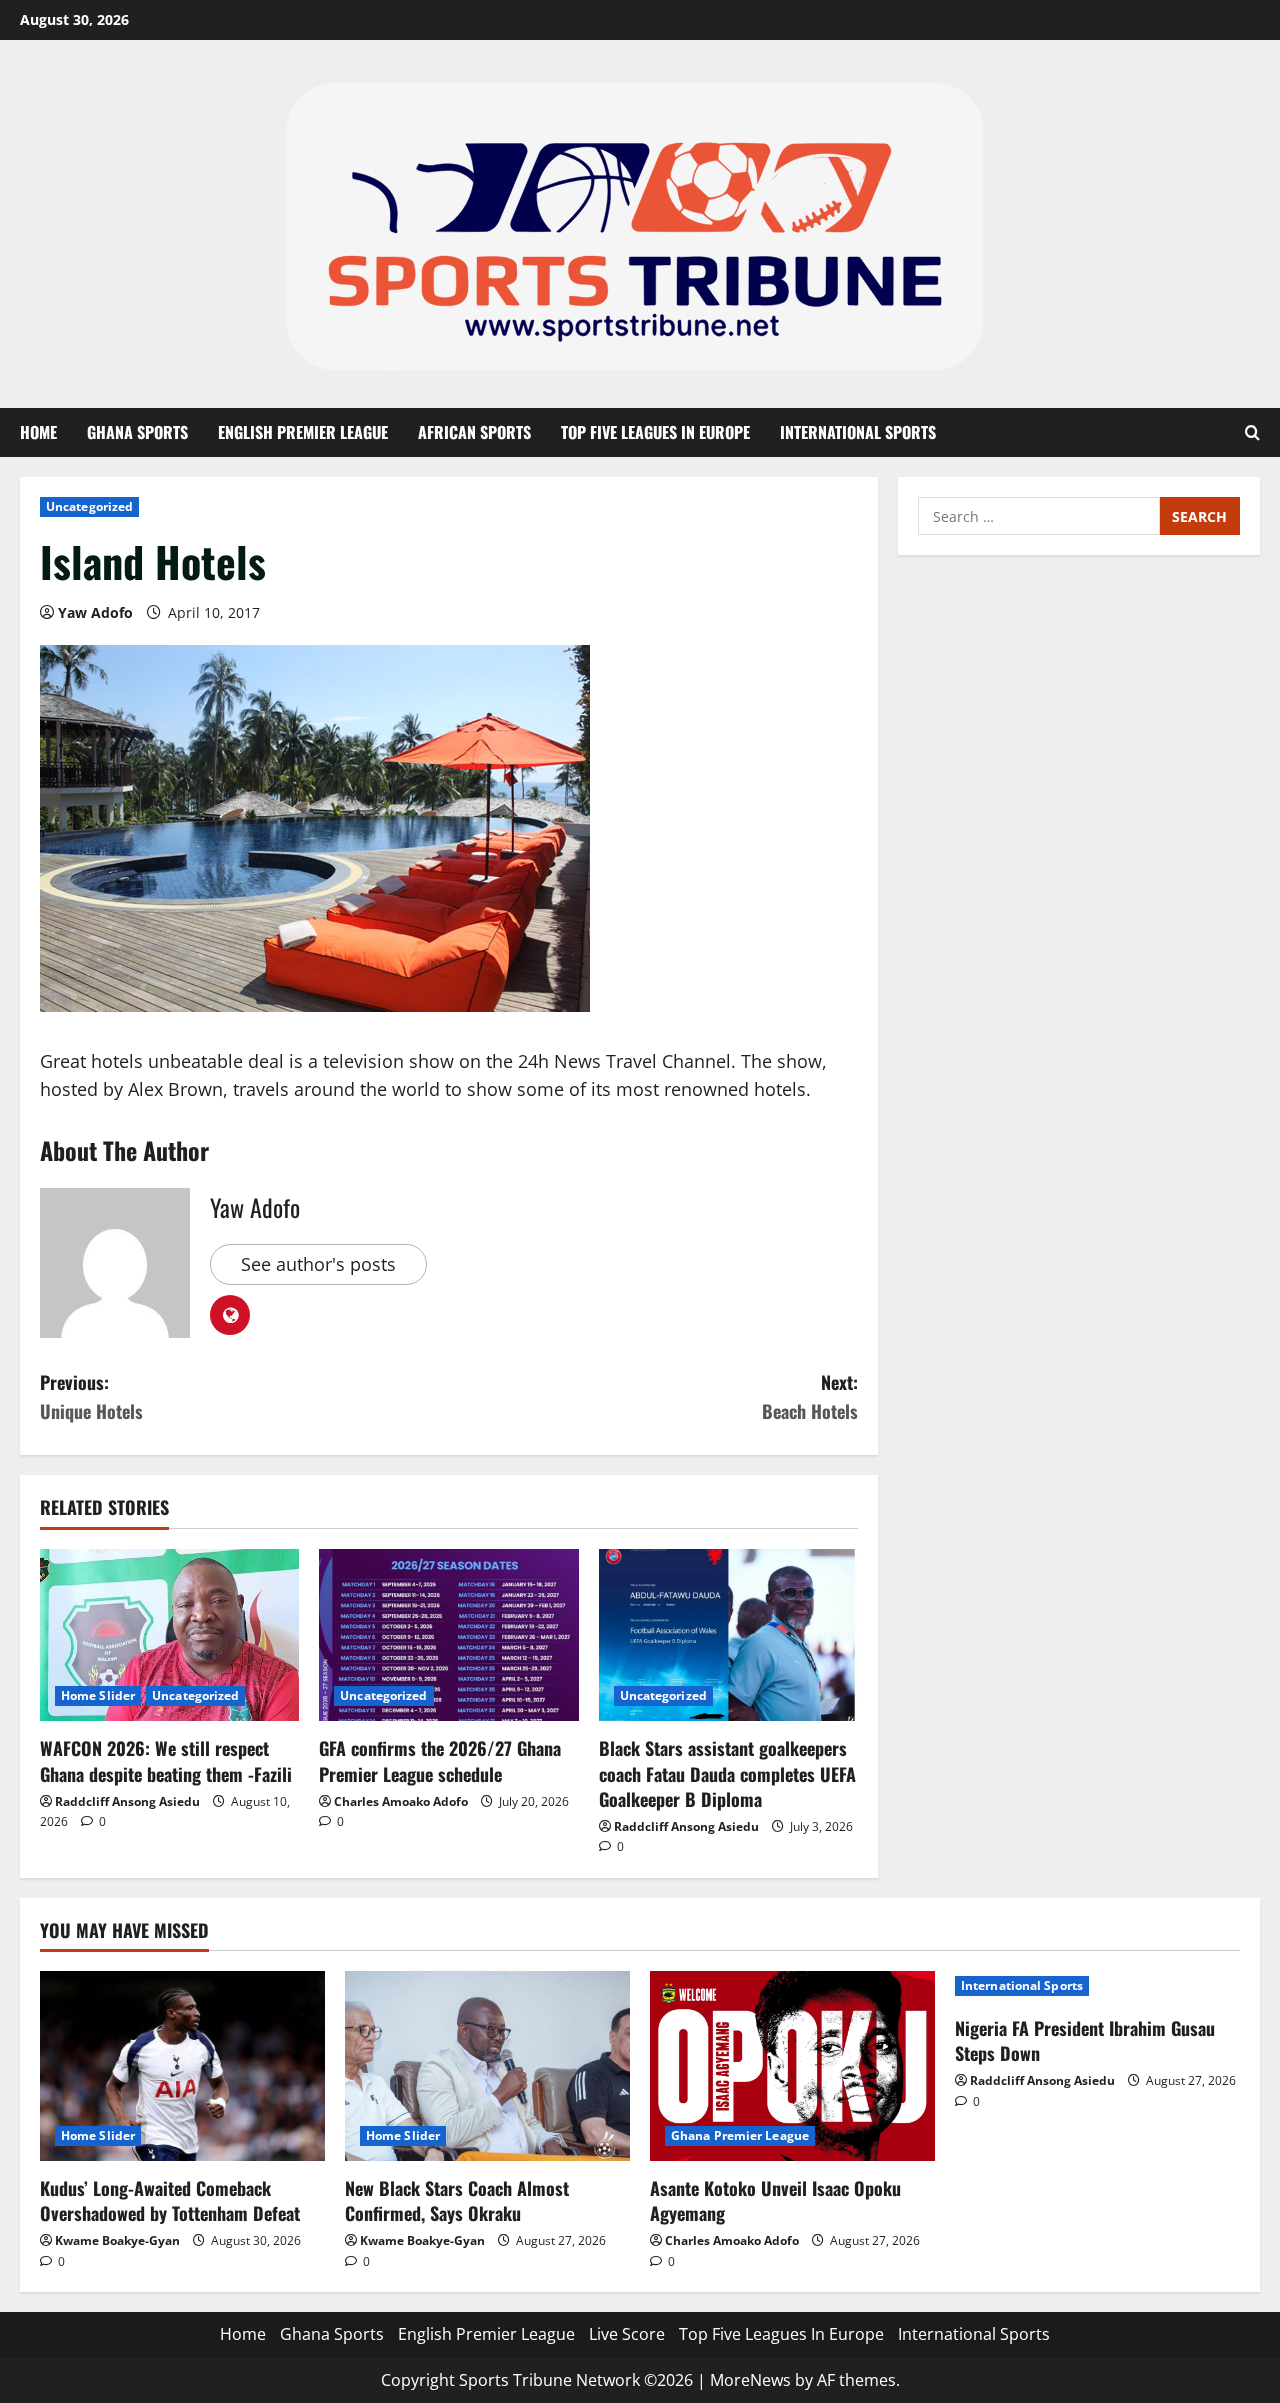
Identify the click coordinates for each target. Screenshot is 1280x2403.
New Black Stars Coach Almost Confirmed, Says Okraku (457, 2200)
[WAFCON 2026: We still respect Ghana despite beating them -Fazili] (169, 1635)
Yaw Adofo (95, 612)
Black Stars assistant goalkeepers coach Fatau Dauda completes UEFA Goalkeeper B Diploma (727, 1773)
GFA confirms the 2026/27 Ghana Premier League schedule (440, 1760)
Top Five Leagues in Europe (655, 432)
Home (38, 432)
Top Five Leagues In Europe (781, 2334)
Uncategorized (89, 506)
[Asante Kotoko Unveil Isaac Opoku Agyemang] (792, 2066)
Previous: (91, 1396)
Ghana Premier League (740, 2135)
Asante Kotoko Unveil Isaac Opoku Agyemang (775, 2200)
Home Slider (98, 1695)
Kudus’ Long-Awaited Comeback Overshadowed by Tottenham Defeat (170, 2200)
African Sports (474, 432)
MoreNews (750, 2380)
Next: (810, 1396)
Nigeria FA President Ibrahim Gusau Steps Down (1085, 2040)
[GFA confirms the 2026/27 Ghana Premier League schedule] (448, 1635)
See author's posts (318, 1264)
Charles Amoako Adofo (401, 1801)
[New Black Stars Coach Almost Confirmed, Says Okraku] (487, 2066)
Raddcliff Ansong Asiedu (127, 1801)
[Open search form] (1252, 433)
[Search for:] (1039, 516)
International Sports (858, 432)
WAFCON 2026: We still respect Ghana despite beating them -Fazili (166, 1760)
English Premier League (303, 432)
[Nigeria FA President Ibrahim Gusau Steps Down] (1097, 1986)
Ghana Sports (137, 432)
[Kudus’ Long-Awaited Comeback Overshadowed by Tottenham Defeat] (182, 2066)
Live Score (627, 2334)
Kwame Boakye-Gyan (117, 2240)
